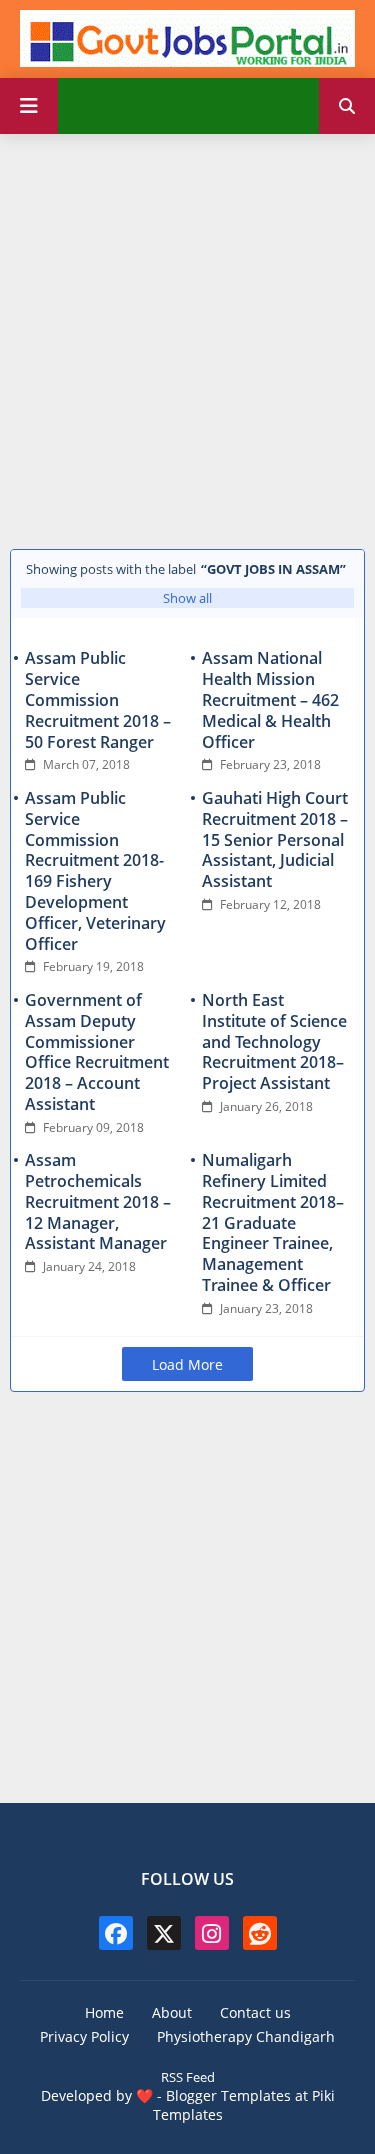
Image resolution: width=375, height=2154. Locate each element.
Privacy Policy (84, 2036)
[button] (347, 106)
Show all (187, 598)
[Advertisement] (187, 336)
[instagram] (212, 1933)
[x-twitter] (164, 1933)
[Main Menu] (29, 106)
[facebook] (116, 1933)
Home (104, 2012)
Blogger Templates (228, 2095)
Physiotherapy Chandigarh (246, 2036)
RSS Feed (188, 2077)
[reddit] (260, 1933)
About (172, 2012)
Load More (187, 1364)
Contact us (255, 2012)
